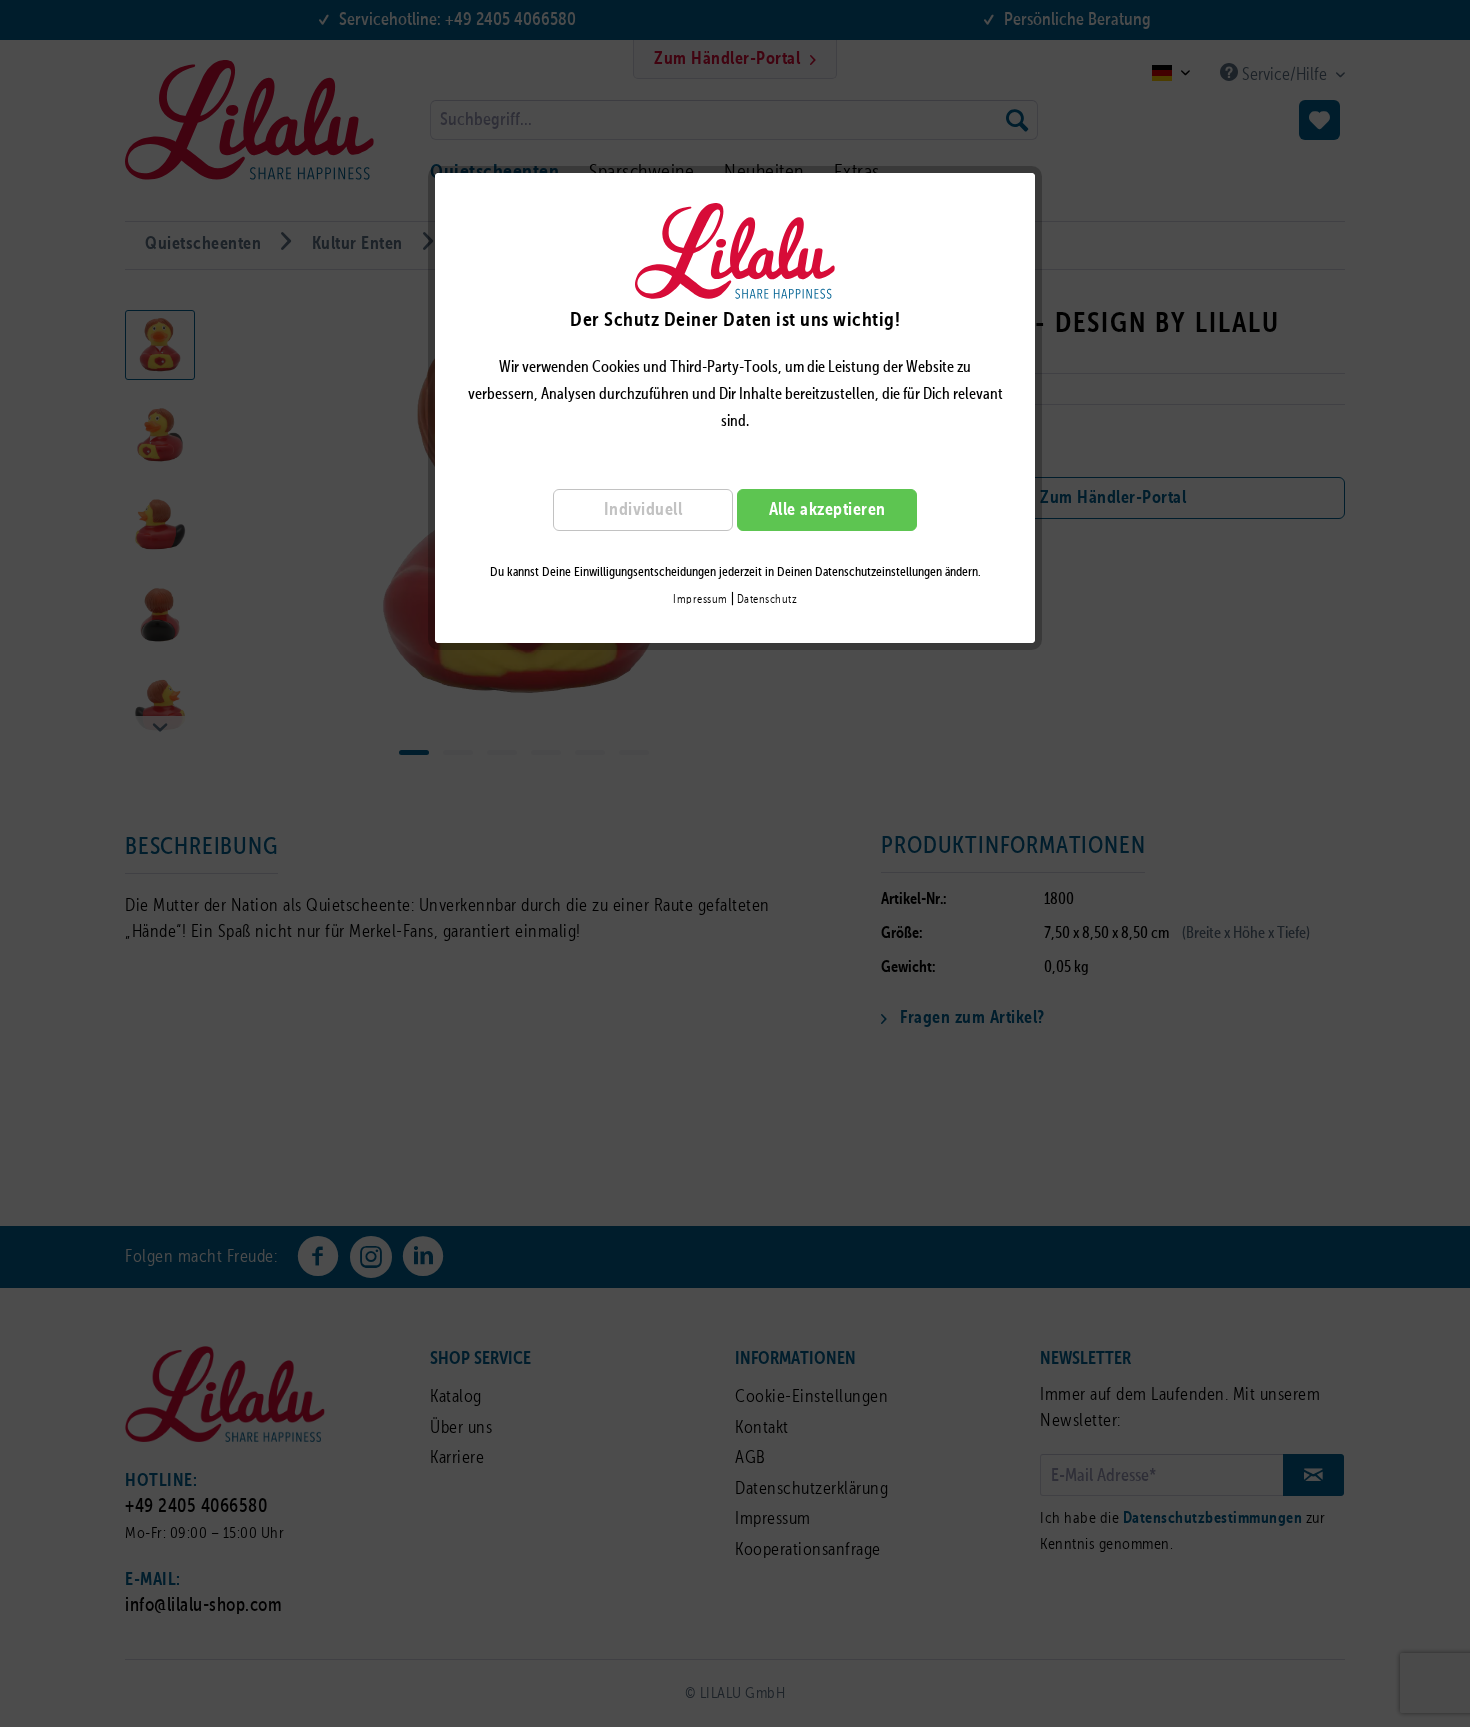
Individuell (643, 510)
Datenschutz (767, 600)
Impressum (700, 600)
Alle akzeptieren (827, 510)
